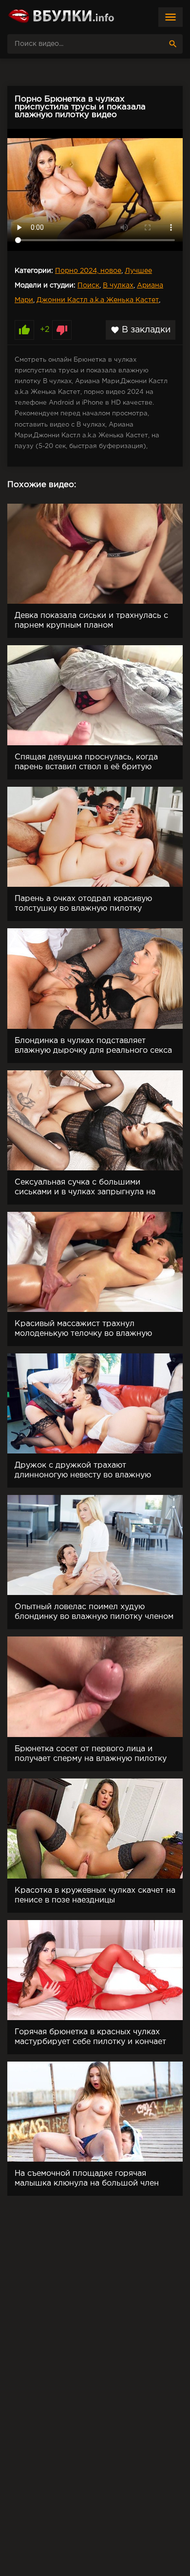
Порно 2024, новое (88, 271)
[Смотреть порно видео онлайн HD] (61, 17)
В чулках (118, 286)
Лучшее (138, 271)
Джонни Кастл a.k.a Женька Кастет (98, 300)
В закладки (141, 330)
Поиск (88, 286)
